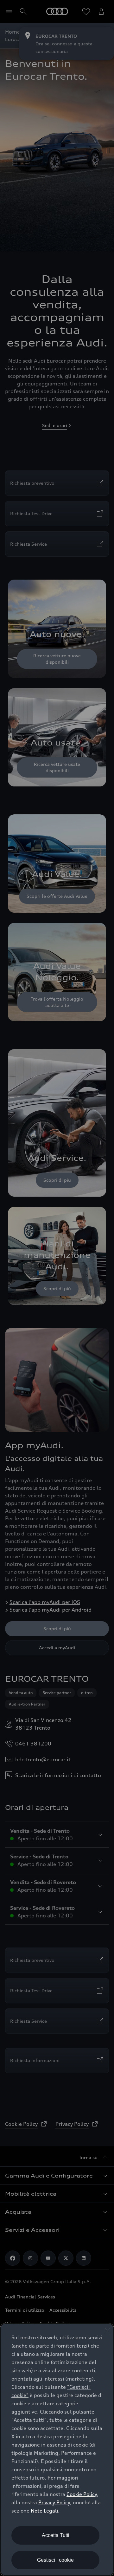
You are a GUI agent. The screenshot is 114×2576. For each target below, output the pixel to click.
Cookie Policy (82, 2494)
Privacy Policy (54, 2502)
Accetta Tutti (56, 2535)
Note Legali (44, 2511)
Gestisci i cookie (55, 2560)
